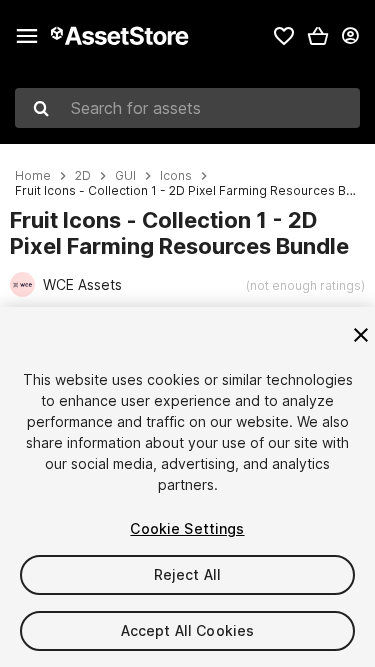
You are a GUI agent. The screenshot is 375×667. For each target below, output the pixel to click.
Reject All (187, 574)
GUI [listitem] (125, 176)
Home (33, 176)
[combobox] (187, 108)
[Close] (361, 335)
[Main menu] (27, 36)
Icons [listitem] (176, 176)
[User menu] (350, 36)
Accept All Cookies (188, 630)
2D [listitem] (83, 176)
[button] (318, 36)
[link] (284, 36)
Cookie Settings (187, 528)
